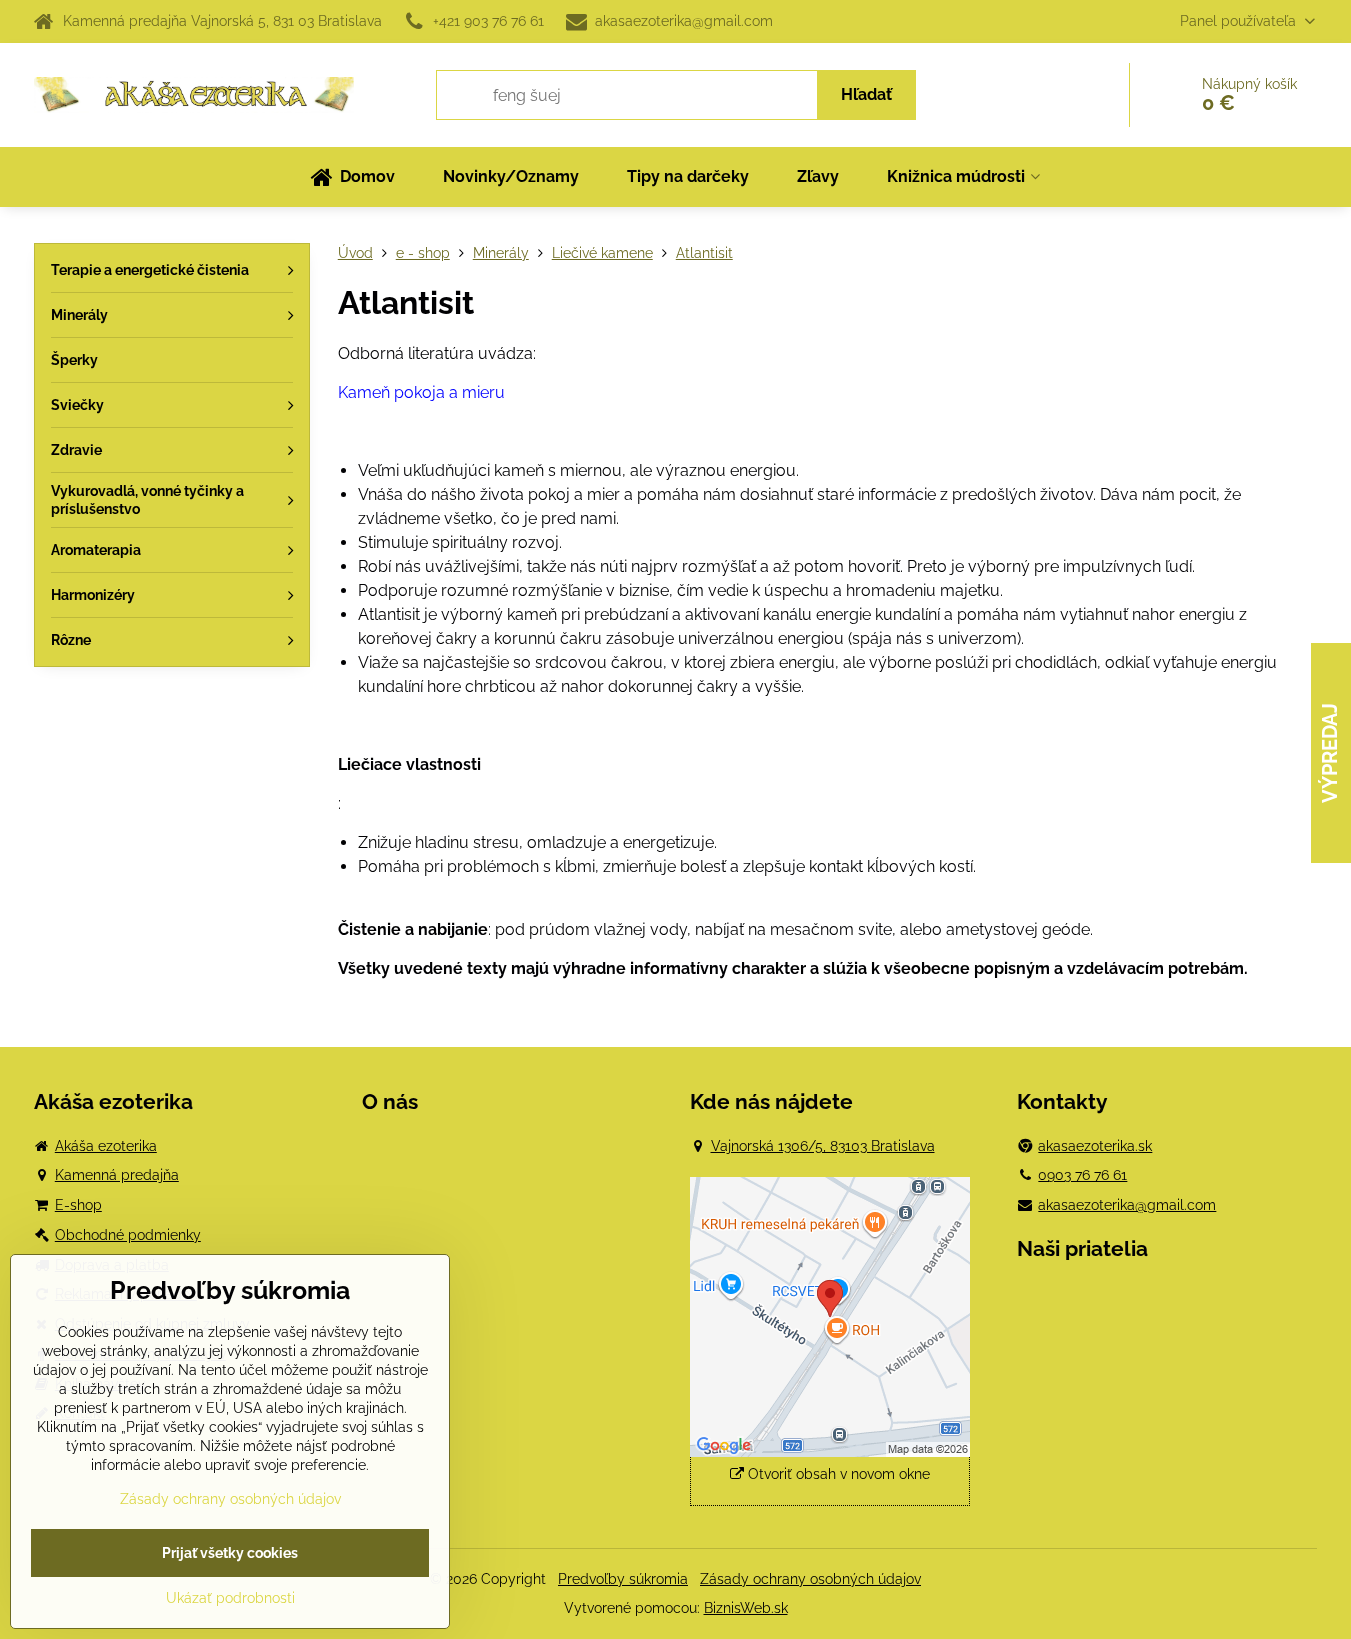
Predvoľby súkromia (623, 1579)
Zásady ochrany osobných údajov (810, 1579)
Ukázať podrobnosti (230, 1598)
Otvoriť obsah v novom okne (837, 1474)
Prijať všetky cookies (230, 1553)
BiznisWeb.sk (746, 1608)
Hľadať (866, 94)
